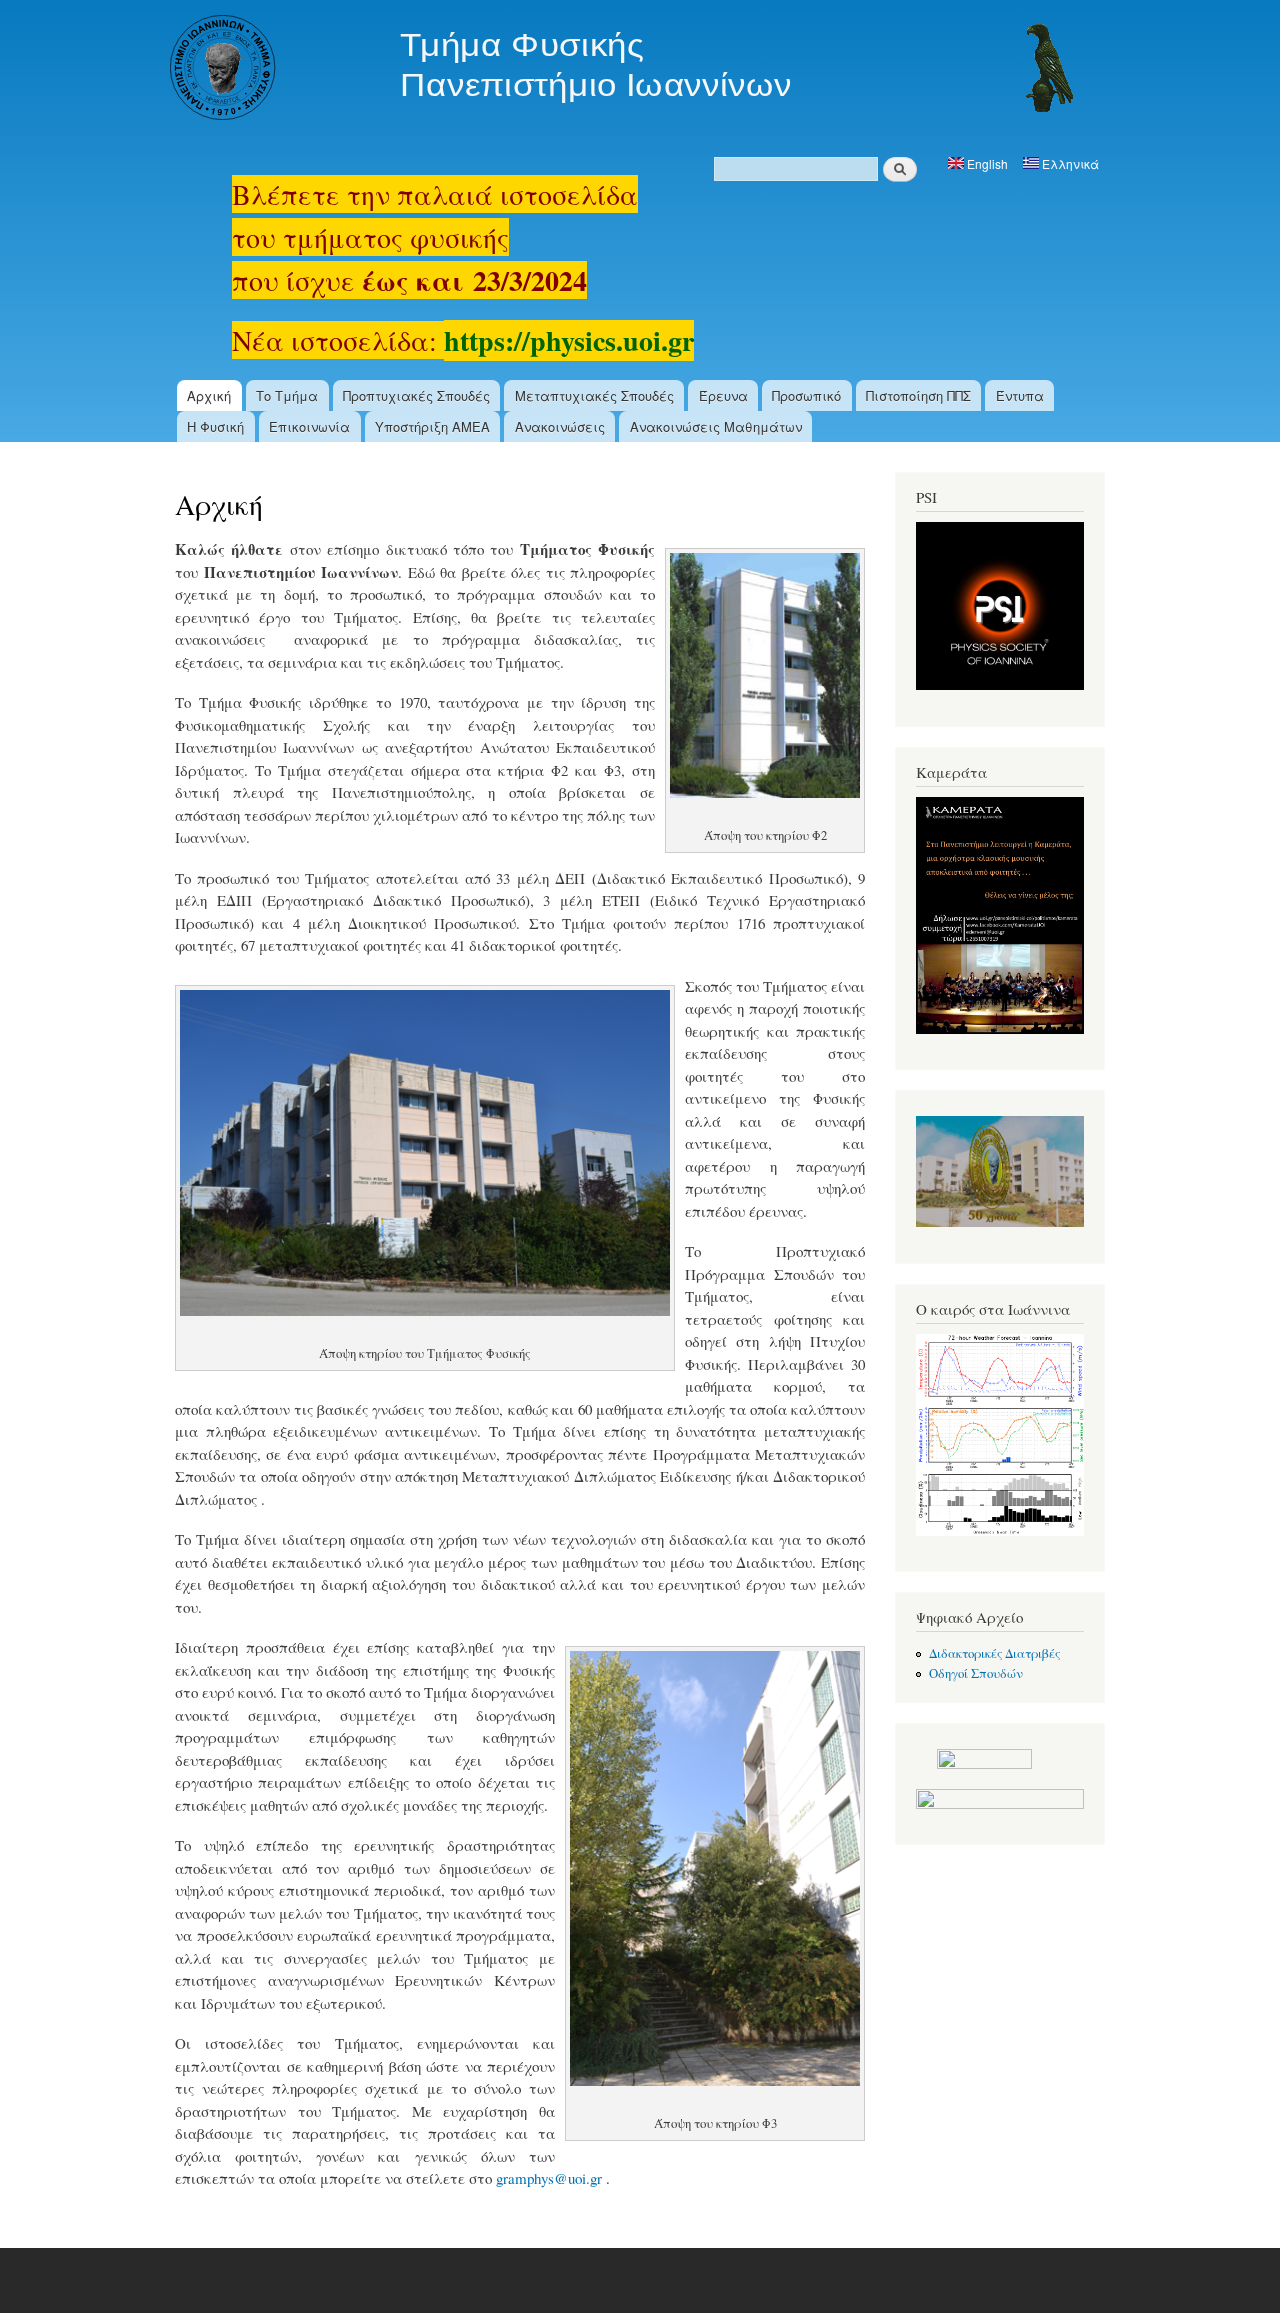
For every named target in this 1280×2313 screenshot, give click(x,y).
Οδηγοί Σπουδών (976, 1673)
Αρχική (209, 395)
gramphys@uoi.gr (549, 2178)
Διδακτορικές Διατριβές (994, 1653)
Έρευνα (723, 395)
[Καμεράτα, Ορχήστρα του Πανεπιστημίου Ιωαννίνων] (1000, 1029)
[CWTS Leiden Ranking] (1000, 1804)
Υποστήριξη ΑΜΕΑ (432, 426)
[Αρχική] (624, 70)
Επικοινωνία (309, 426)
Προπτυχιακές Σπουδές (416, 395)
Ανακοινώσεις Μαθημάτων (716, 426)
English (986, 163)
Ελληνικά (1069, 163)
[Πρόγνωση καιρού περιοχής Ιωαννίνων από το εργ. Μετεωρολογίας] (1000, 1531)
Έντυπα (1020, 395)
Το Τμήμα (287, 395)
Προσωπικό (806, 395)
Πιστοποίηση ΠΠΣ (918, 395)
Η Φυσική (215, 426)
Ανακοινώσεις (560, 426)
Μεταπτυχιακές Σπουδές (594, 395)
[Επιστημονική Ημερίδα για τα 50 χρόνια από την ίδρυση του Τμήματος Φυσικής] (1000, 1222)
